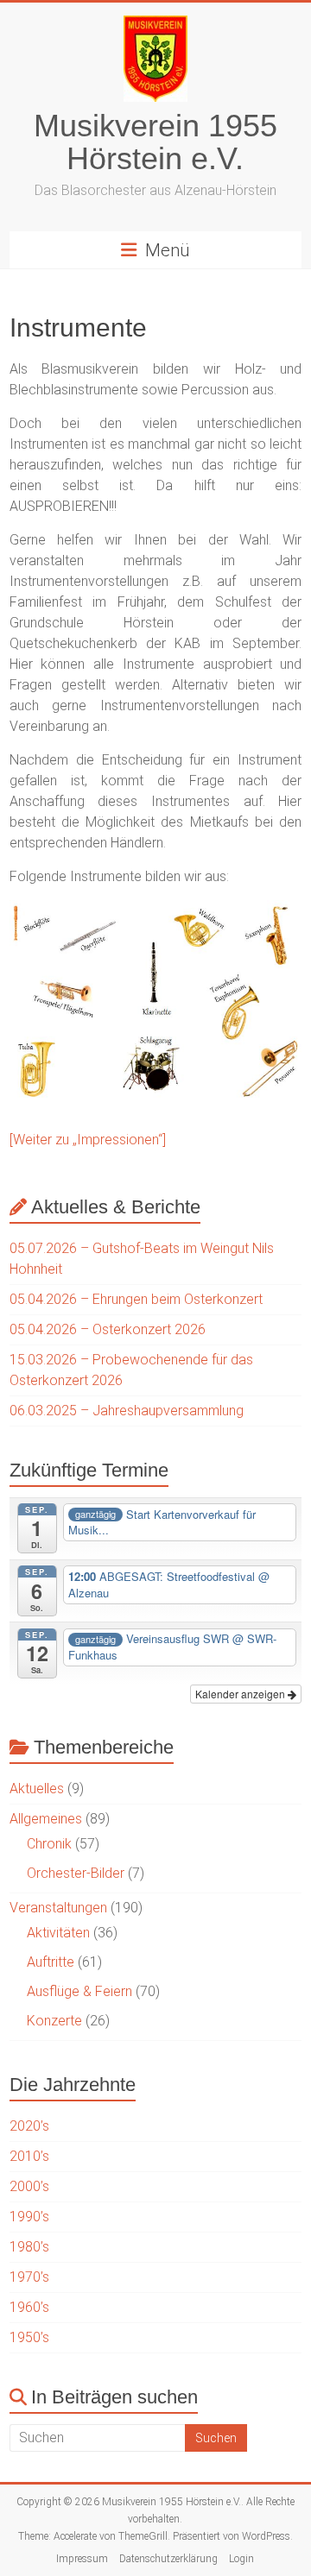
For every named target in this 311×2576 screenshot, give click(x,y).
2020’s (29, 2126)
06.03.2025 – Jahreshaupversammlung (127, 1411)
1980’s (29, 2247)
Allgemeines (46, 1819)
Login (241, 2559)
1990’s (29, 2217)
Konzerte (54, 2021)
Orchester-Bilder (76, 1873)
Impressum (82, 2559)
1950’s (29, 2337)
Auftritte (51, 1962)
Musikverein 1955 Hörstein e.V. (155, 142)
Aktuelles (37, 1789)
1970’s (29, 2277)
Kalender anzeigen (241, 1694)
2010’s (29, 2156)
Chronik (49, 1844)
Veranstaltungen (58, 1908)
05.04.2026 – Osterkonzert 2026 (108, 1329)
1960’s (29, 2307)
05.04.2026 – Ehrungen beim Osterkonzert (136, 1299)
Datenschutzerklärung (168, 2559)
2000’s (29, 2186)
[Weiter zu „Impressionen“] (88, 1140)
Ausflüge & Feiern (79, 1991)
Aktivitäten (58, 1933)
